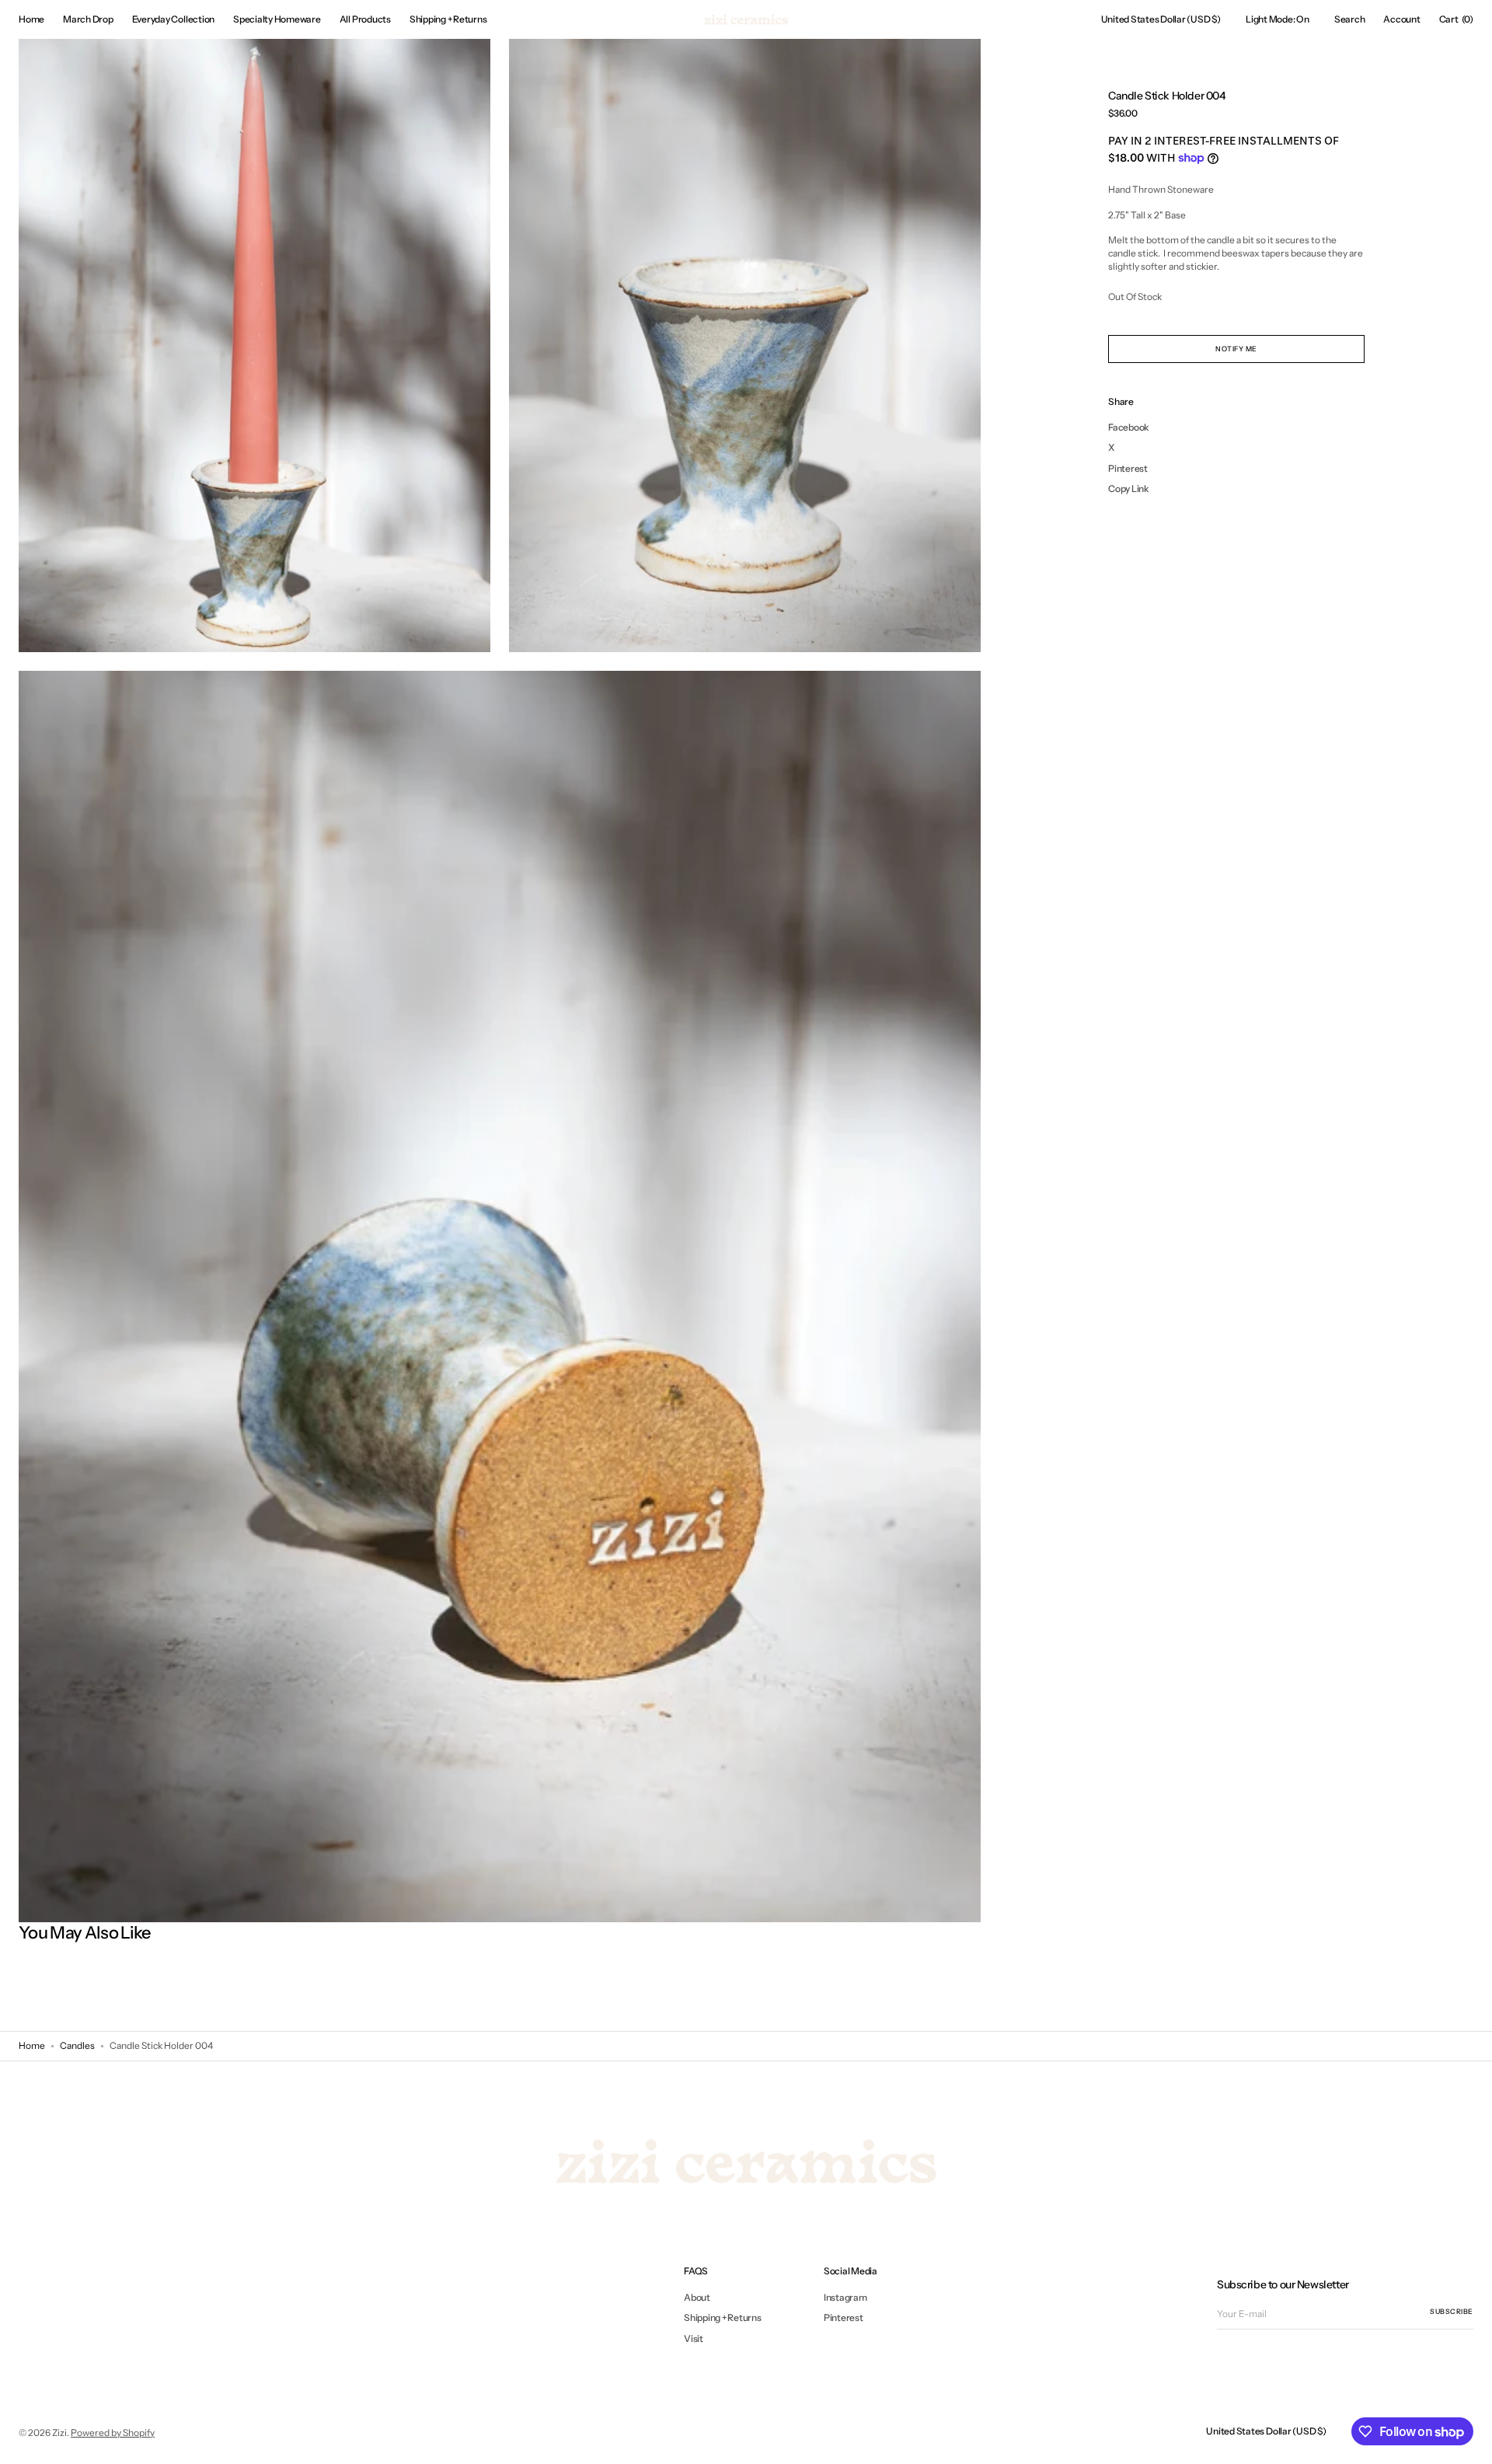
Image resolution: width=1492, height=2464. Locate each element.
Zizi (59, 2433)
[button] (1161, 19)
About (697, 2298)
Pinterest (844, 2317)
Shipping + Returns (723, 2317)
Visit (694, 2338)
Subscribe (1452, 2311)
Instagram (845, 2298)
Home (32, 2045)
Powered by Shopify (113, 2433)
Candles (77, 2045)
